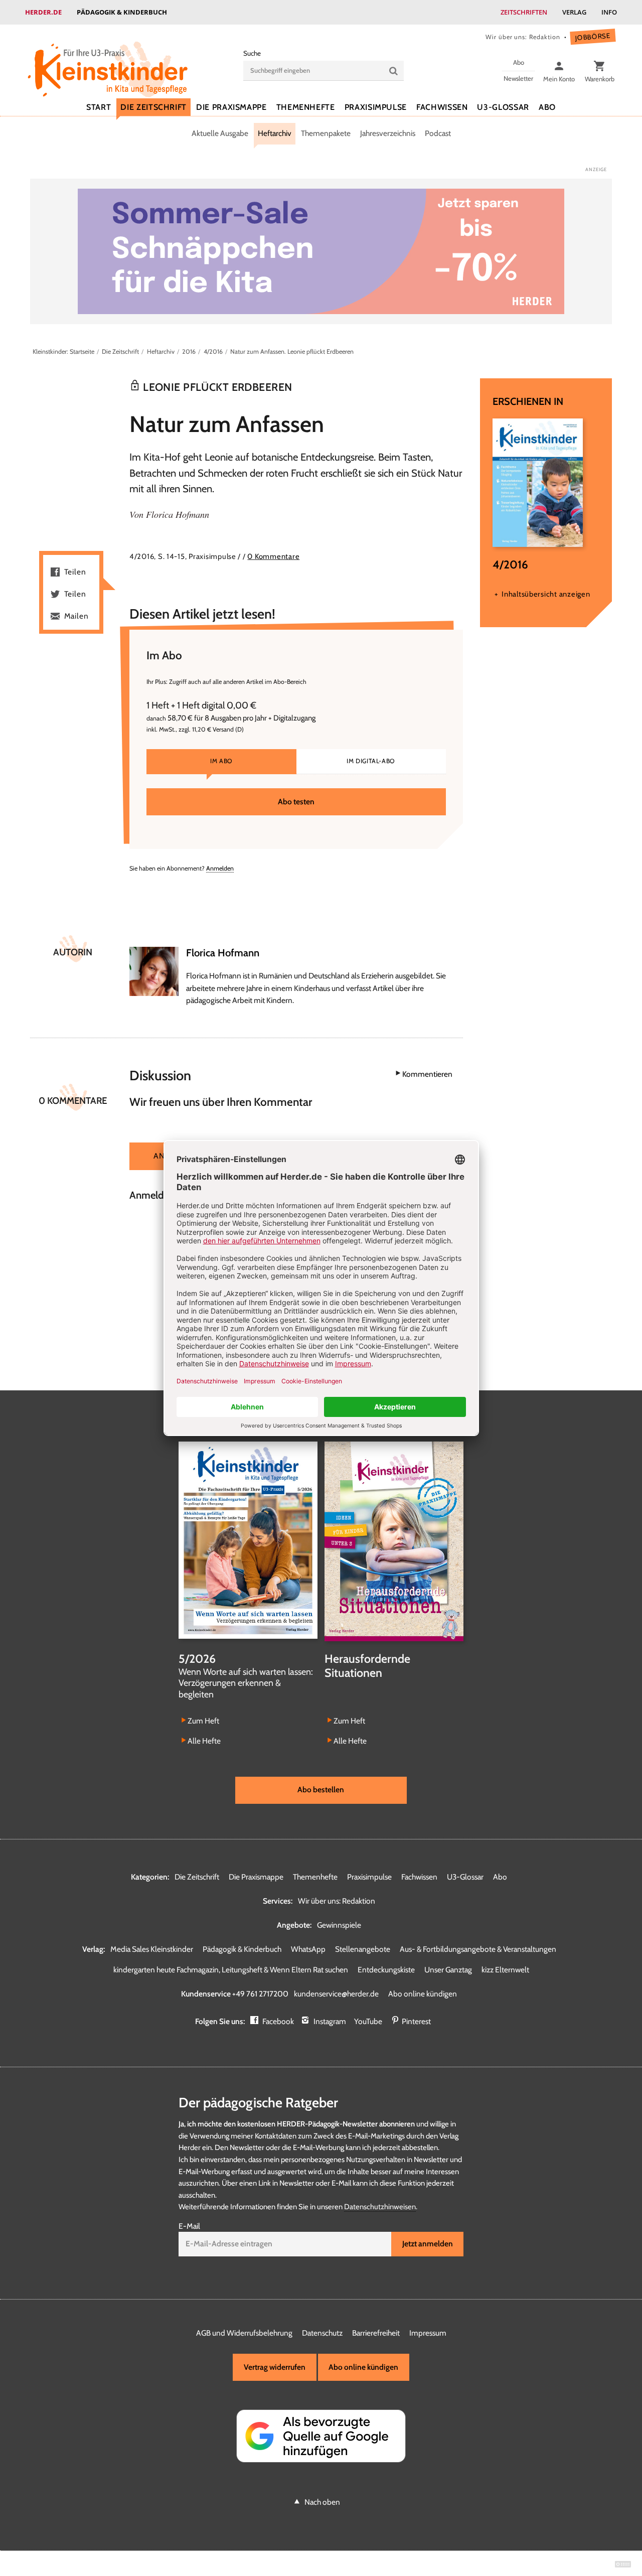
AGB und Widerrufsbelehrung (244, 2333)
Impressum (428, 2333)
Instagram (330, 2021)
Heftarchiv (275, 133)
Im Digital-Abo (371, 761)
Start (99, 107)
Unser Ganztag (448, 1970)
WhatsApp (308, 1949)
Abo (547, 107)
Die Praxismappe (231, 107)
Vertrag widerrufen (275, 2367)
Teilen (75, 572)
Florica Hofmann (178, 514)
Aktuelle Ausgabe (220, 133)
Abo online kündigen (423, 1994)
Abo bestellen (321, 1790)
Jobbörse (593, 37)
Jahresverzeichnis (388, 133)
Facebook (278, 2021)
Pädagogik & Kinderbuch (122, 12)
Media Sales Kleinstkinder (152, 1949)
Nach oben (322, 2502)
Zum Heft (203, 1721)
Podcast (438, 133)
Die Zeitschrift (153, 107)
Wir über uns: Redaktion (523, 37)
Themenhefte (306, 107)
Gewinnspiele (339, 1925)
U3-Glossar (503, 107)
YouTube (368, 2021)
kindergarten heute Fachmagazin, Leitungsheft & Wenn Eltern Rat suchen (231, 1970)
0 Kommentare (273, 556)
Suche (252, 53)
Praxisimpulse (376, 107)
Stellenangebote (363, 1949)
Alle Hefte (204, 1741)
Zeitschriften (524, 12)
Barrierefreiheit (376, 2333)
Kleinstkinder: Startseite (63, 351)
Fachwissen (442, 107)
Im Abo (221, 761)
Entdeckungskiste (386, 1970)
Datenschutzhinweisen (380, 2207)
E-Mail (189, 2226)
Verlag (574, 12)
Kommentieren (427, 1074)
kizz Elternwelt (505, 1970)
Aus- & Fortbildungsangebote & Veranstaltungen (478, 1949)
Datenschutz (322, 2333)
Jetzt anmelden (428, 2244)
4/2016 (213, 351)
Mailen (76, 616)
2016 (189, 351)
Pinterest (416, 2021)
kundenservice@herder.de (336, 1994)
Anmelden (220, 868)
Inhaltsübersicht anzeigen (546, 594)
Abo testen (296, 802)
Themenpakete (326, 133)
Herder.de (43, 12)
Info (609, 12)
